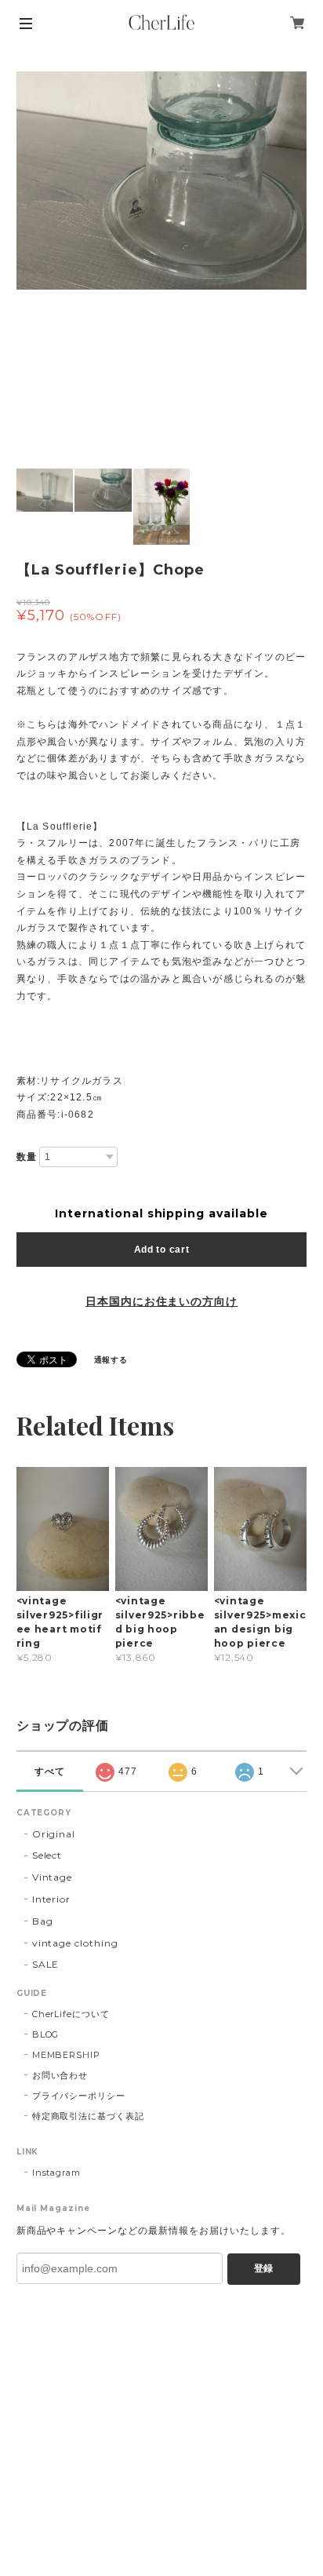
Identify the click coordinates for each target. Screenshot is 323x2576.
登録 (263, 2268)
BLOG (46, 2034)
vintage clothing (75, 1943)
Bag (43, 1921)
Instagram (57, 2173)
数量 (27, 1157)
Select (47, 1855)
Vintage (53, 1877)
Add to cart (162, 1250)
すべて (50, 1771)
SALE (46, 1964)
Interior (52, 1899)
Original (54, 1834)
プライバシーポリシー (79, 2096)
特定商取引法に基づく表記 (89, 2116)
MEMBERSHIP (67, 2055)
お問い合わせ (60, 2075)
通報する (111, 1360)
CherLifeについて (71, 2014)
